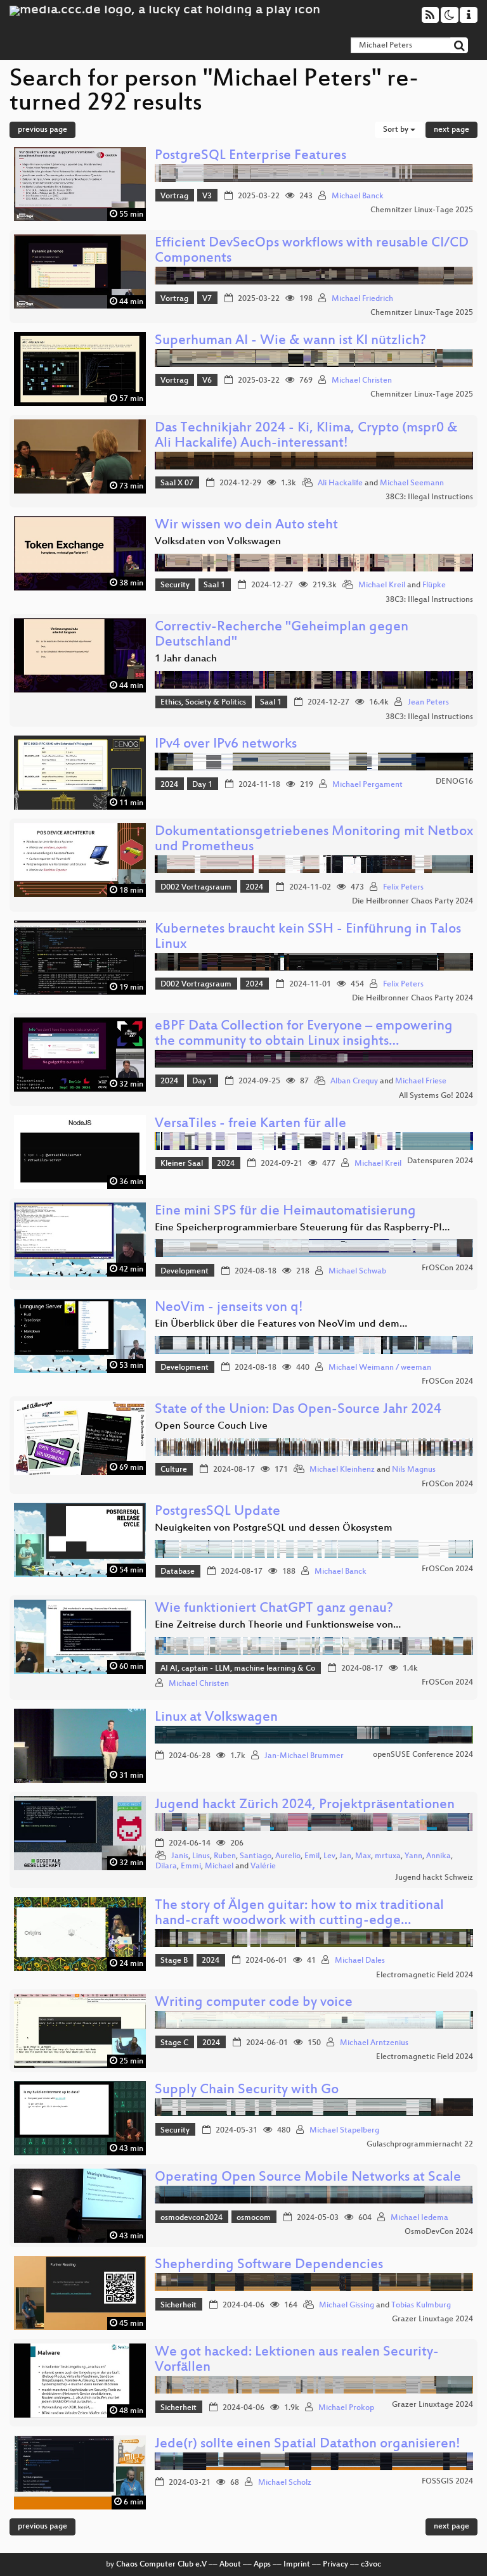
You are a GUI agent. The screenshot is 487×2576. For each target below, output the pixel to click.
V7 (207, 299)
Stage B (174, 1961)
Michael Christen (362, 381)
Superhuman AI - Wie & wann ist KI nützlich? (290, 341)
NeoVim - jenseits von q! (229, 1308)
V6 (207, 381)
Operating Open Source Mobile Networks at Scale (308, 2178)
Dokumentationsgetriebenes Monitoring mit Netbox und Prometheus (314, 840)
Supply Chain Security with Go (247, 2090)
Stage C (174, 2043)
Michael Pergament (367, 785)
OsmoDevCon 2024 (439, 2232)
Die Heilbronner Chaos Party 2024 (412, 902)
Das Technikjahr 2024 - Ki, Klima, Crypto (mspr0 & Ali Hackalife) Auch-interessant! (306, 436)
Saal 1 (214, 585)
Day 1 (202, 785)
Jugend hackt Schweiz (434, 1878)
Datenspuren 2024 (440, 1161)
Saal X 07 (177, 483)
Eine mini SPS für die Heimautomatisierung (285, 1212)
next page (451, 130)
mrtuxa (388, 1856)
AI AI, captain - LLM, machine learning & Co (238, 1669)
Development (185, 1272)
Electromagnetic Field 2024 (425, 1975)
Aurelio (288, 1856)
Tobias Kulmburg (421, 2305)
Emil (312, 1856)
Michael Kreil (382, 585)
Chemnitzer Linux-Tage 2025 (422, 210)
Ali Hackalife (340, 483)
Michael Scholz (285, 2483)
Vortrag (174, 196)
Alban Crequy (354, 1081)
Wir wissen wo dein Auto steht (246, 526)
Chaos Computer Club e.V (161, 2565)
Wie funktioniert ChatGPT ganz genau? (274, 1609)
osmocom (254, 2218)
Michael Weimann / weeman (380, 1368)
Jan (345, 1856)
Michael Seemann (412, 483)
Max (363, 1856)
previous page (42, 130)
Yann (413, 1856)
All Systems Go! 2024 (436, 1096)
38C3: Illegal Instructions (429, 497)
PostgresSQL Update (218, 1512)
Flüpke (434, 585)
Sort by (397, 130)
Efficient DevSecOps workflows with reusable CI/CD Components (312, 251)
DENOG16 (454, 782)
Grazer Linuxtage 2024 (432, 2319)
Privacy (335, 2565)
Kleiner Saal (182, 1164)
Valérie (263, 1866)
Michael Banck (358, 196)
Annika (438, 1856)
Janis (180, 1856)
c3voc (371, 2565)
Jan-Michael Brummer (304, 1756)
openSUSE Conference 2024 (423, 1755)
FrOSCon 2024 (447, 1268)
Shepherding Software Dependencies (269, 2265)
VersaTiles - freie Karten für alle (250, 1124)
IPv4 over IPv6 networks (226, 745)
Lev (329, 1856)
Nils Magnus (414, 1470)
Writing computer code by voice (254, 2003)
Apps (262, 2565)
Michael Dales (360, 1961)
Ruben (225, 1856)
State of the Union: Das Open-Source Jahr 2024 (298, 1410)
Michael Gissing (347, 2305)
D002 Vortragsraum (196, 888)
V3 (207, 196)
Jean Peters (428, 703)
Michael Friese (421, 1081)
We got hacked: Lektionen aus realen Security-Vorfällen (297, 2360)
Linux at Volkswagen (216, 1718)
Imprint (297, 2565)
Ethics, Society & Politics (203, 703)
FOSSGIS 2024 (447, 2482)
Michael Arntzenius (374, 2043)
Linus (201, 1856)
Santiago (256, 1856)
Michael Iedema (419, 2218)
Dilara (166, 1866)
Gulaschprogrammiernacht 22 (420, 2145)
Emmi (191, 1866)
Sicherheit (179, 2305)
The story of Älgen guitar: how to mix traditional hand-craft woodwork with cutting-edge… (299, 1914)
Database (178, 1572)
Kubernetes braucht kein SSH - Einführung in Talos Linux (308, 937)
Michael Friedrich (362, 299)
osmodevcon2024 (192, 2218)
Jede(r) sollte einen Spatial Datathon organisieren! (308, 2445)
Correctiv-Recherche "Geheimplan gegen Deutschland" (282, 635)
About (230, 2565)
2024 (169, 785)
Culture (174, 1470)
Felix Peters (403, 888)
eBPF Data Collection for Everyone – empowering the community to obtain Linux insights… (304, 1034)
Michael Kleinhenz (342, 1470)
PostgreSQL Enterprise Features (250, 156)
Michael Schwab (357, 1272)
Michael (219, 1866)
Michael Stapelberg (344, 2131)
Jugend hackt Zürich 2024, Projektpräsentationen (305, 1805)
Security (175, 585)
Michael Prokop (346, 2408)
